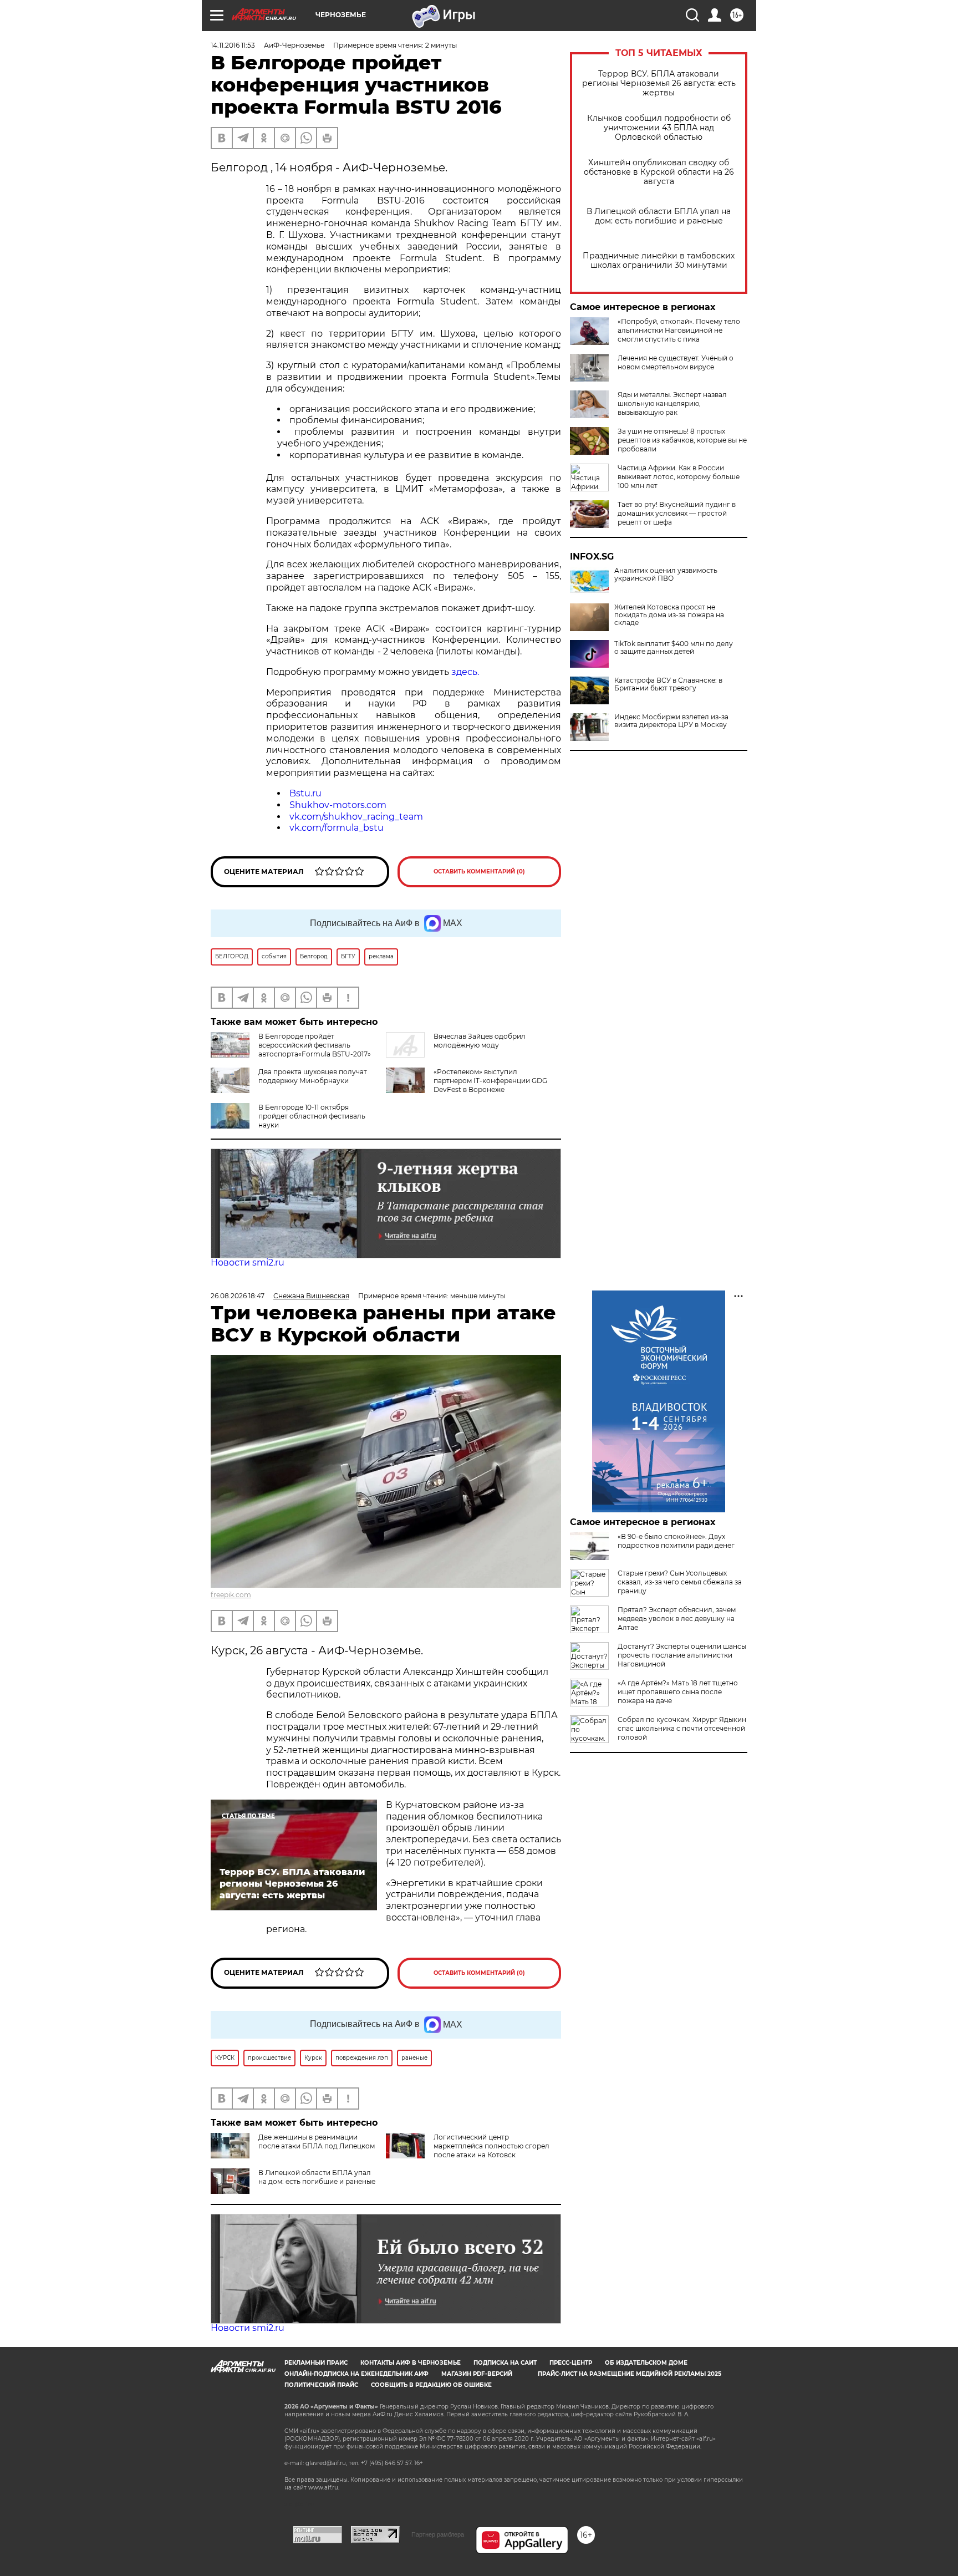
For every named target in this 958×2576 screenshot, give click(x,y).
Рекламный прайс (316, 2363)
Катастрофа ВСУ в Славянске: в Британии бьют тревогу (668, 684)
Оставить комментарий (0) (479, 872)
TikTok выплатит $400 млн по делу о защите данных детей (674, 648)
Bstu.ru (305, 793)
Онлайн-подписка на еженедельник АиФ (356, 2374)
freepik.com (231, 1595)
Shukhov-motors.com (338, 805)
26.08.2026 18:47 (238, 1296)
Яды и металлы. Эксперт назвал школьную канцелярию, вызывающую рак (672, 403)
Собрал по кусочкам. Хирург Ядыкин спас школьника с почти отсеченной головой (682, 1728)
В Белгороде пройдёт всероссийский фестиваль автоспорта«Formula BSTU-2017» (315, 1045)
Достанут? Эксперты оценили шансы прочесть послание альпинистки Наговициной (682, 1655)
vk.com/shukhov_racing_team (356, 817)
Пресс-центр (571, 2363)
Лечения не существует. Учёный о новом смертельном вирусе (676, 362)
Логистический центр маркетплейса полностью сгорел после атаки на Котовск (491, 2146)
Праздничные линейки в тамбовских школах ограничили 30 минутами (659, 261)
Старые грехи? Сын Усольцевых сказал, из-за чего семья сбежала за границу (680, 1582)
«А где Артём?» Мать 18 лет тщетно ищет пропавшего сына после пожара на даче (678, 1692)
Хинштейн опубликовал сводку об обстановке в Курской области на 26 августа (659, 172)
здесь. (465, 672)
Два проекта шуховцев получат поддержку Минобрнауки (313, 1076)
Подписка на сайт (505, 2363)
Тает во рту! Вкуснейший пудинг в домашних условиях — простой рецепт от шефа (677, 513)
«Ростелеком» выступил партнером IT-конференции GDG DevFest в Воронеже (490, 1081)
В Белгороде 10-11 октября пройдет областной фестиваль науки (312, 1116)
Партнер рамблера (438, 2534)
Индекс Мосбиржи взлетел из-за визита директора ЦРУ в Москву (671, 721)
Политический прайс (321, 2385)
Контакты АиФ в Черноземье (411, 2363)
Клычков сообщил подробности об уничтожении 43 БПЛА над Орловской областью (659, 128)
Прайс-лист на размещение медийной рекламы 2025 (630, 2374)
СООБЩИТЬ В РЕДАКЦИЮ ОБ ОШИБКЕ (431, 2385)
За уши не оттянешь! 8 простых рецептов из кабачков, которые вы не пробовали (682, 440)
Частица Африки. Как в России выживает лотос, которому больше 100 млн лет (679, 477)
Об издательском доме (646, 2363)
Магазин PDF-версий (477, 2374)
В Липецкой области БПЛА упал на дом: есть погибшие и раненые (659, 216)
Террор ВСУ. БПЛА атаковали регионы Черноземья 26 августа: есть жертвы (659, 83)
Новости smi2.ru (248, 1262)
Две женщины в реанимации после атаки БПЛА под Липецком (317, 2141)
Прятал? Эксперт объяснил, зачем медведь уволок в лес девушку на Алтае (677, 1619)
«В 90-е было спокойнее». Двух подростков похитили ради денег (676, 1541)
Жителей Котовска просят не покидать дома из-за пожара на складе (669, 615)
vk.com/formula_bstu (337, 828)
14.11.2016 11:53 (233, 45)
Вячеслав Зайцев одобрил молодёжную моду (480, 1041)
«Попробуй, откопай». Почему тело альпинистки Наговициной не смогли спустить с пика (679, 330)
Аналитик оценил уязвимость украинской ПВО (666, 575)
